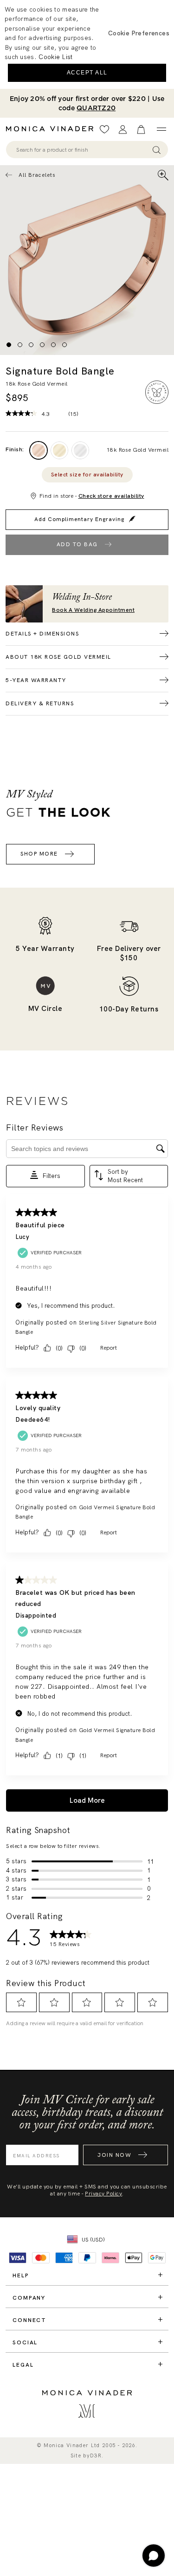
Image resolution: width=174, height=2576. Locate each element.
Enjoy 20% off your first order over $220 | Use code (87, 103)
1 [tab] (9, 345)
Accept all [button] (87, 73)
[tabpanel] (87, 260)
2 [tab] (20, 345)
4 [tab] (42, 345)
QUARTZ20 (96, 108)
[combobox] (83, 150)
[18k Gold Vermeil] (59, 450)
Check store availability (111, 496)
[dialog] (87, 44)
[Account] (123, 130)
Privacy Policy (103, 2194)
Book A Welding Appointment (93, 610)
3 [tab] (31, 345)
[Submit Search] (157, 150)
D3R (96, 2456)
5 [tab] (53, 345)
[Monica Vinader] (52, 129)
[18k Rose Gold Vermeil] (39, 450)
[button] (139, 33)
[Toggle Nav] (161, 129)
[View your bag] (141, 130)
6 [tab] (64, 345)
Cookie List (55, 57)
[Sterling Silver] (80, 450)
